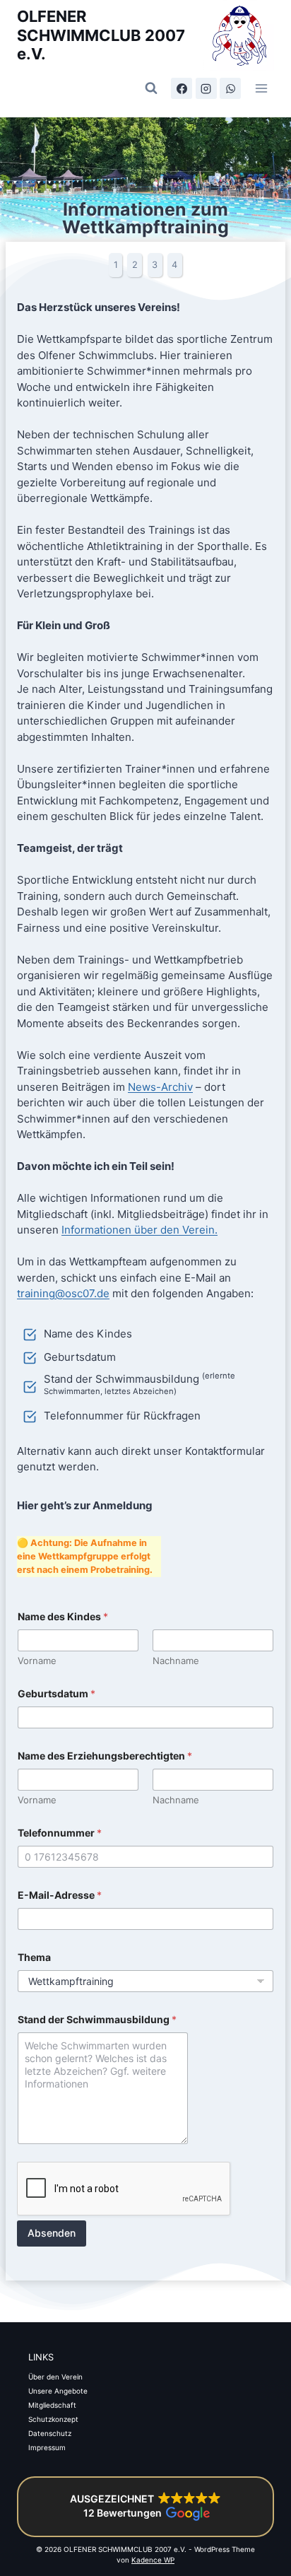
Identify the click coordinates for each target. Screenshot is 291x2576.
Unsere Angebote (58, 2391)
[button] (145, 2507)
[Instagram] (206, 88)
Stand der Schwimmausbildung (97, 2019)
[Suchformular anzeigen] (151, 88)
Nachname (176, 1661)
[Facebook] (182, 88)
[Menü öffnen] (261, 88)
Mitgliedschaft (52, 2405)
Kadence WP (153, 2560)
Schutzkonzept (53, 2419)
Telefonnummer (60, 1833)
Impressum (47, 2447)
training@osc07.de (63, 1293)
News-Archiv (160, 1087)
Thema (34, 1957)
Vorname (37, 1661)
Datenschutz (50, 2433)
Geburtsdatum (57, 1693)
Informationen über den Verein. (139, 1230)
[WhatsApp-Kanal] (230, 88)
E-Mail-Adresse (60, 1895)
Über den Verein (55, 2377)
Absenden (52, 2233)
